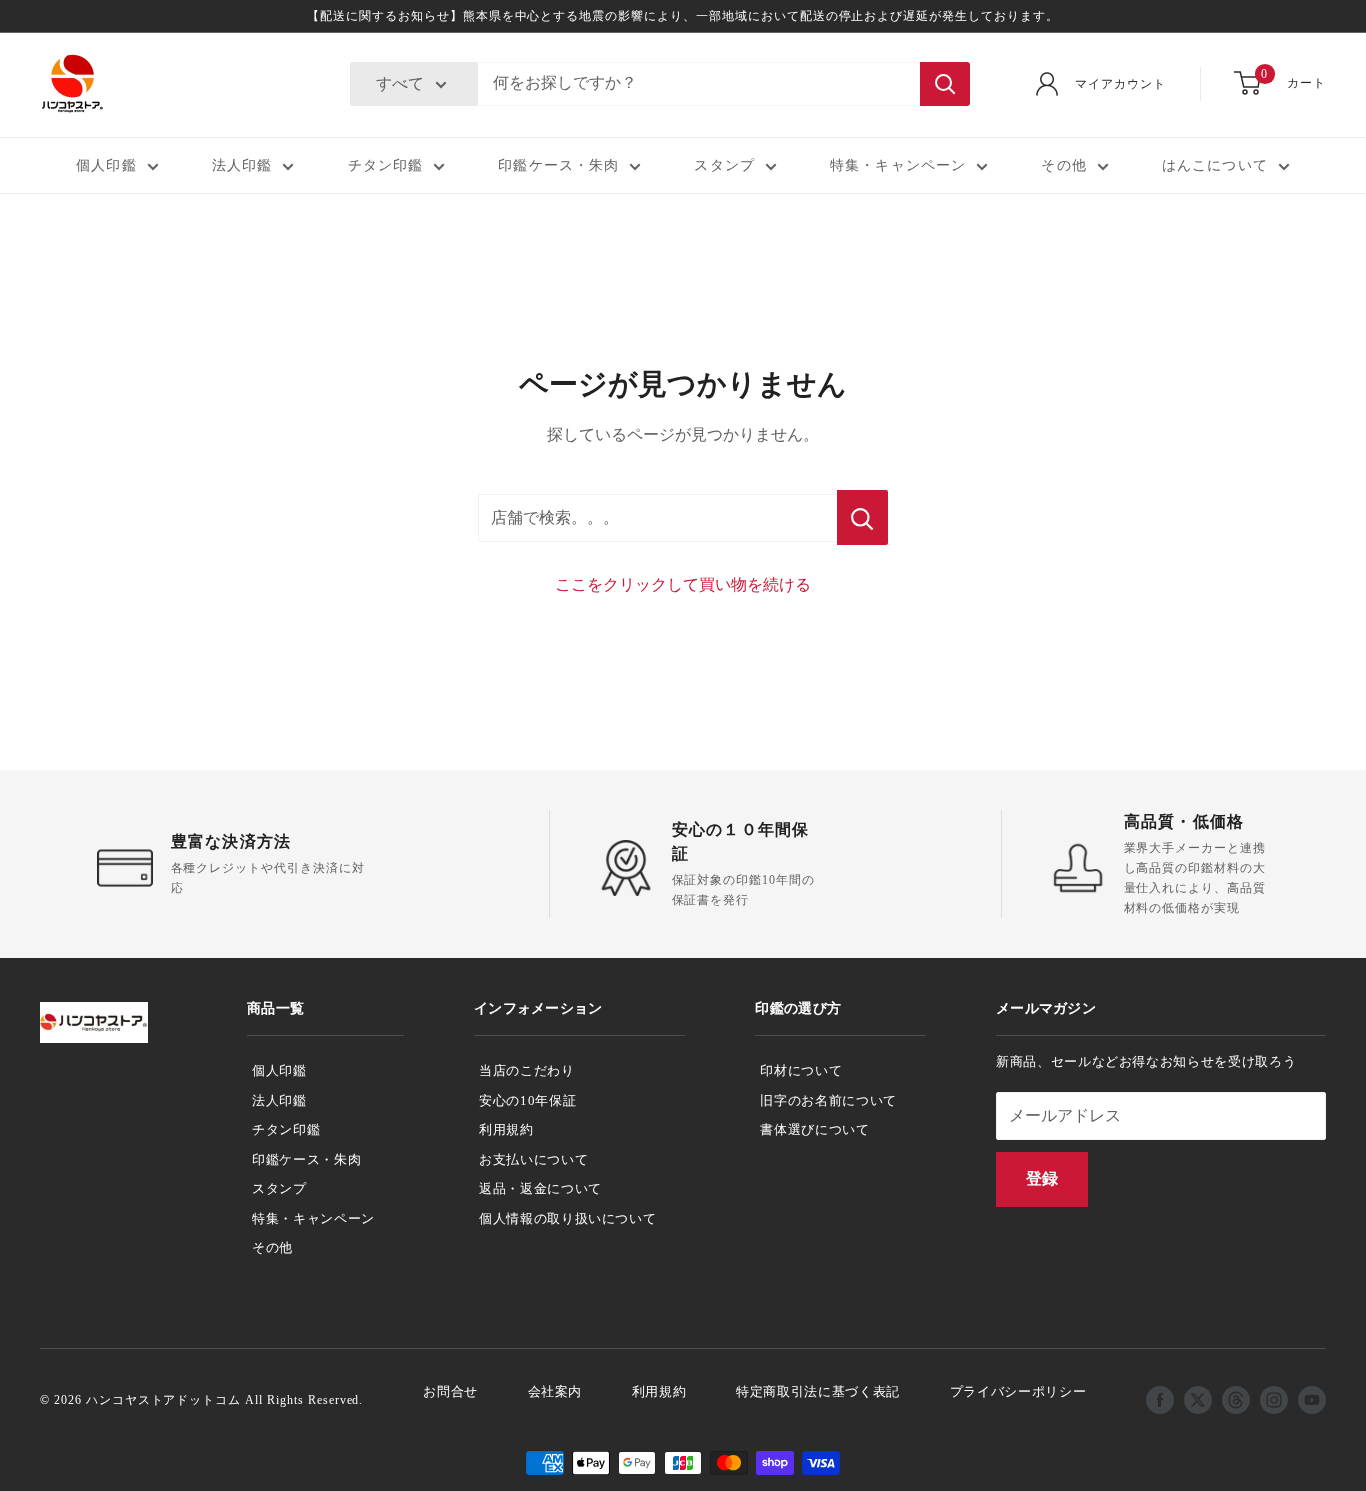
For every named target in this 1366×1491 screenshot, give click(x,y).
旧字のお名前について (828, 1100)
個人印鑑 (106, 165)
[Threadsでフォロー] (1236, 1400)
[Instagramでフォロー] (1274, 1400)
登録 (1042, 1178)
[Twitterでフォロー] (1198, 1400)
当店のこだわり (527, 1070)
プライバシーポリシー (1018, 1391)
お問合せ (450, 1391)
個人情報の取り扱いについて (567, 1218)
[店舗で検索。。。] (862, 517)
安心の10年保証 (527, 1100)
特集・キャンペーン (898, 165)
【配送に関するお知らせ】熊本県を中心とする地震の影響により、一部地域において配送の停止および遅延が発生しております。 (683, 16)
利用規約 (506, 1129)
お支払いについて (533, 1159)
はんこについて (1215, 165)
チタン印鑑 (386, 165)
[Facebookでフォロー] (1160, 1400)
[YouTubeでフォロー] (1312, 1400)
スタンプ (724, 165)
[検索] (945, 84)
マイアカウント (1120, 84)
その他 (1063, 165)
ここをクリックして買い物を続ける (683, 584)
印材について (801, 1070)
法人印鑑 (242, 165)
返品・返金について (540, 1188)
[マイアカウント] (1047, 84)
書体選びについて (814, 1129)
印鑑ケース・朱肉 (558, 165)
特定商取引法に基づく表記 (818, 1391)
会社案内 (555, 1391)
